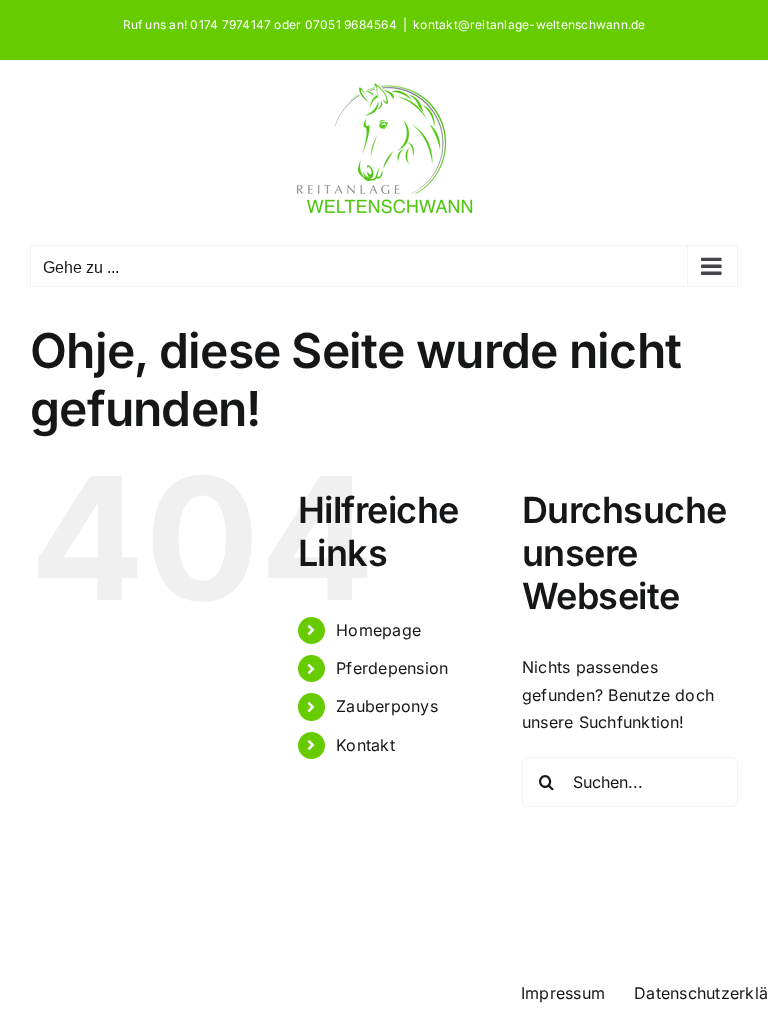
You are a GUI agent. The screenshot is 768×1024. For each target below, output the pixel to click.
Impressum (563, 993)
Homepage (378, 630)
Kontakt (365, 745)
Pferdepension (392, 668)
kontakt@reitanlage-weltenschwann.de (529, 24)
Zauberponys (387, 706)
